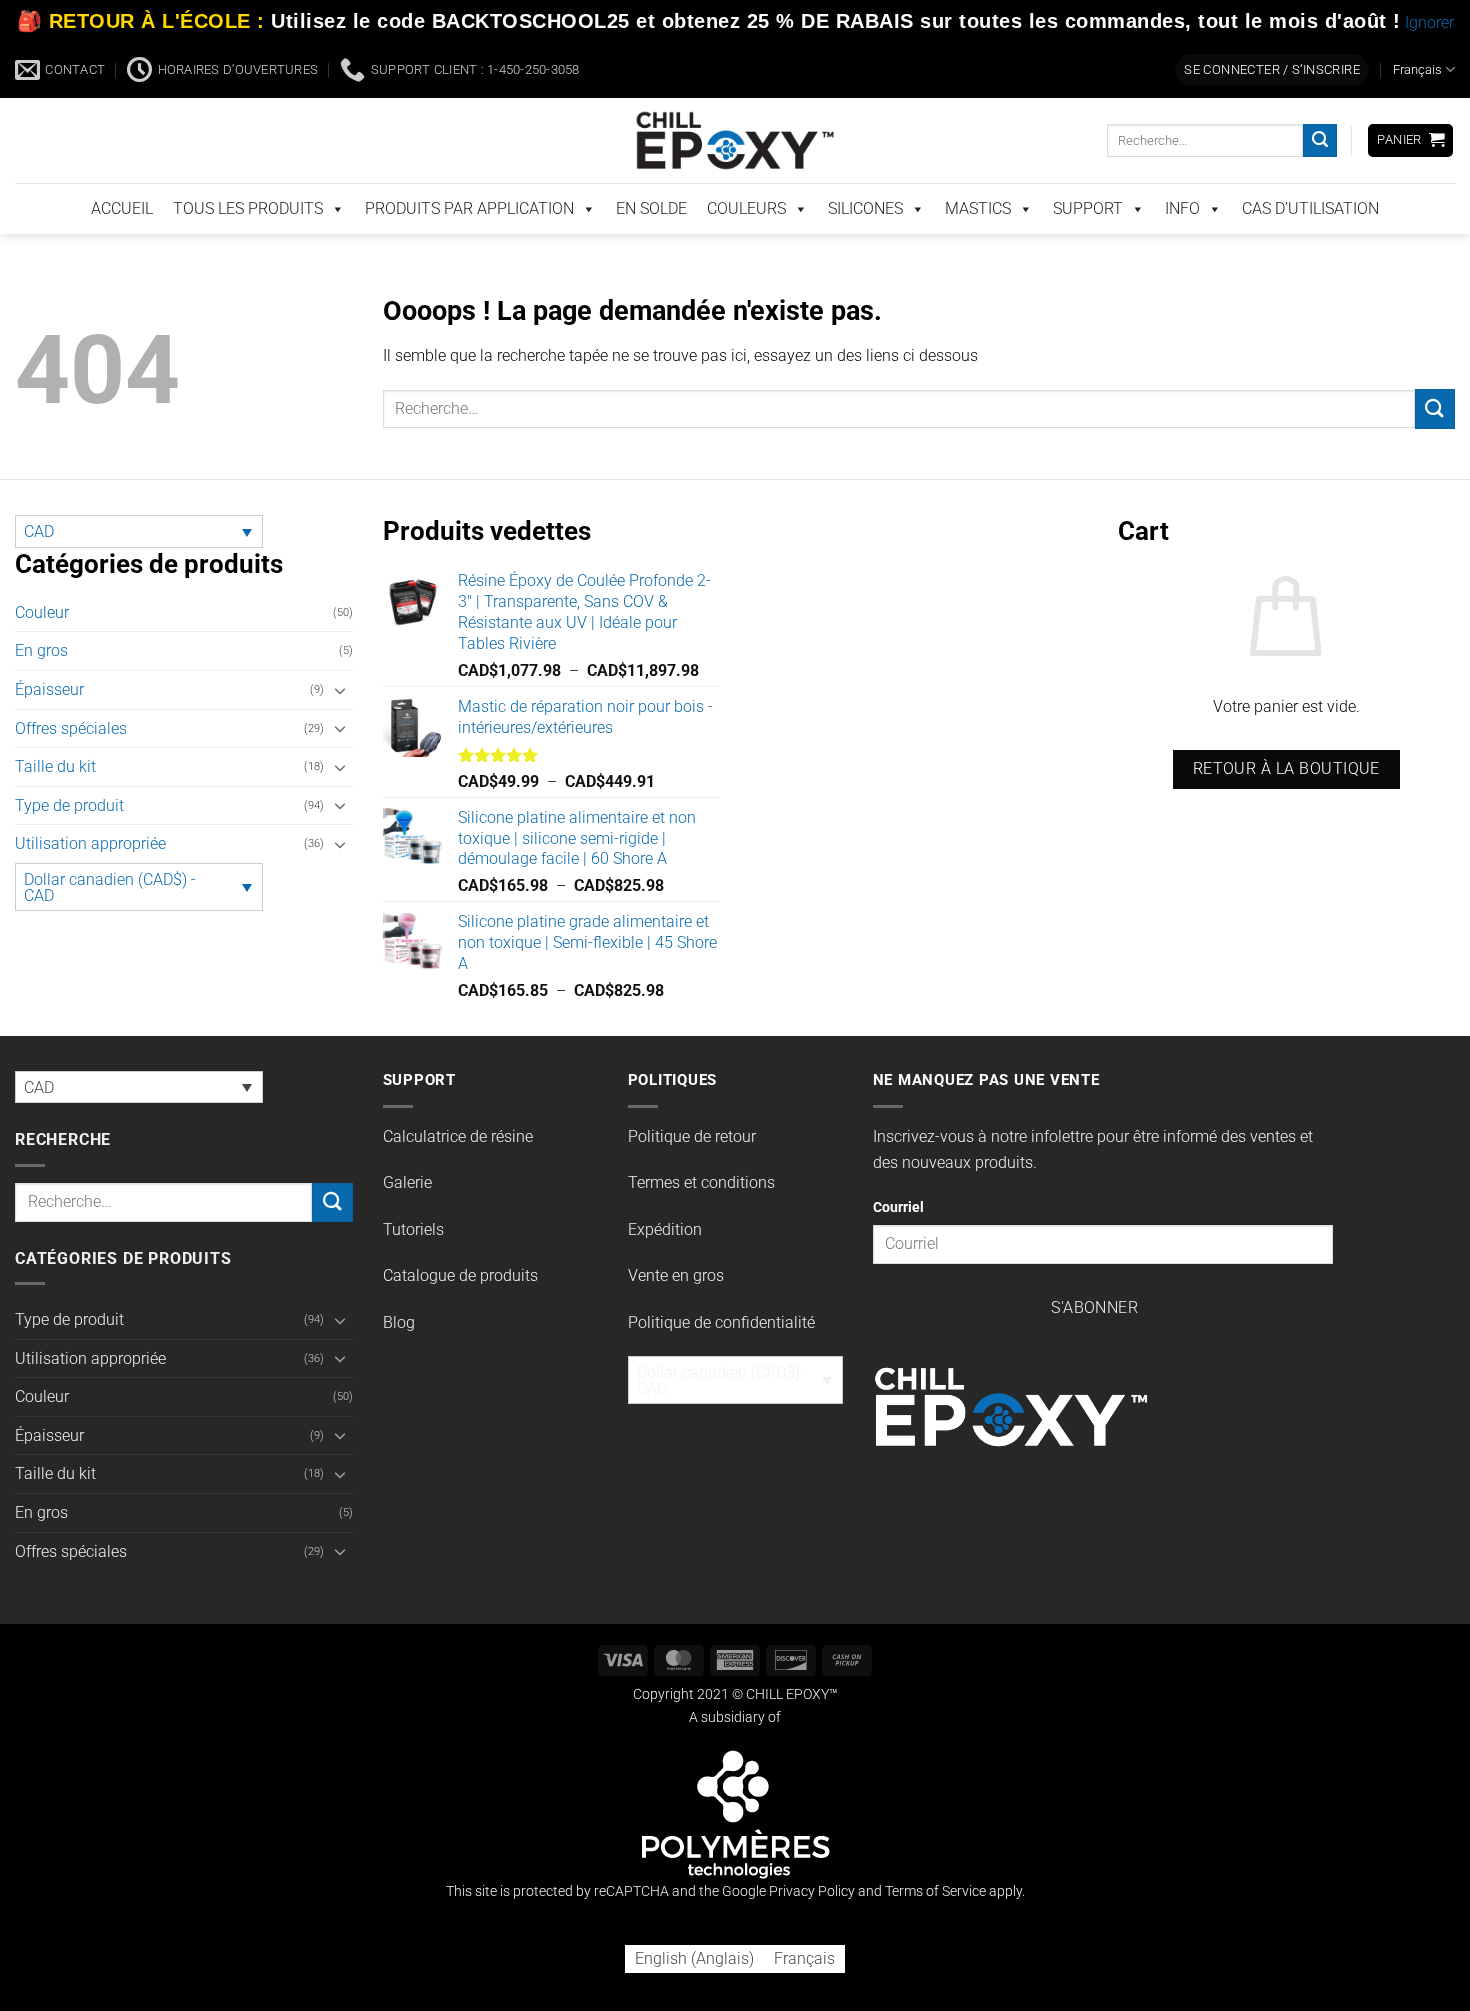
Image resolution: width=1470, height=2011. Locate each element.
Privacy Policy (812, 1891)
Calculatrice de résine (458, 1136)
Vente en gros (676, 1275)
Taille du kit (55, 766)
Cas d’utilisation (1310, 208)
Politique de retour (692, 1136)
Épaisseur (49, 689)
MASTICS (978, 208)
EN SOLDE (651, 208)
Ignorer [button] (1429, 22)
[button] (1272, 70)
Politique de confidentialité (721, 1322)
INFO (1182, 208)
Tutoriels (413, 1229)
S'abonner (1094, 1308)
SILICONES (865, 208)
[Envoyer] (1320, 141)
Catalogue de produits (460, 1275)
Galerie (407, 1182)
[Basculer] (341, 690)
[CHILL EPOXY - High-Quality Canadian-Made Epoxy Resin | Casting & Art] (735, 140)
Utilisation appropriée (90, 843)
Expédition (665, 1229)
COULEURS (746, 208)
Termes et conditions (701, 1182)
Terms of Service (935, 1891)
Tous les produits (248, 208)
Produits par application (469, 208)
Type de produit (69, 805)
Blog (399, 1322)
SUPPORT (1088, 208)
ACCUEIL (122, 208)
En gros (41, 650)
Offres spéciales (71, 728)
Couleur (42, 612)
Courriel (898, 1207)
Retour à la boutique (1286, 769)
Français (1417, 69)
